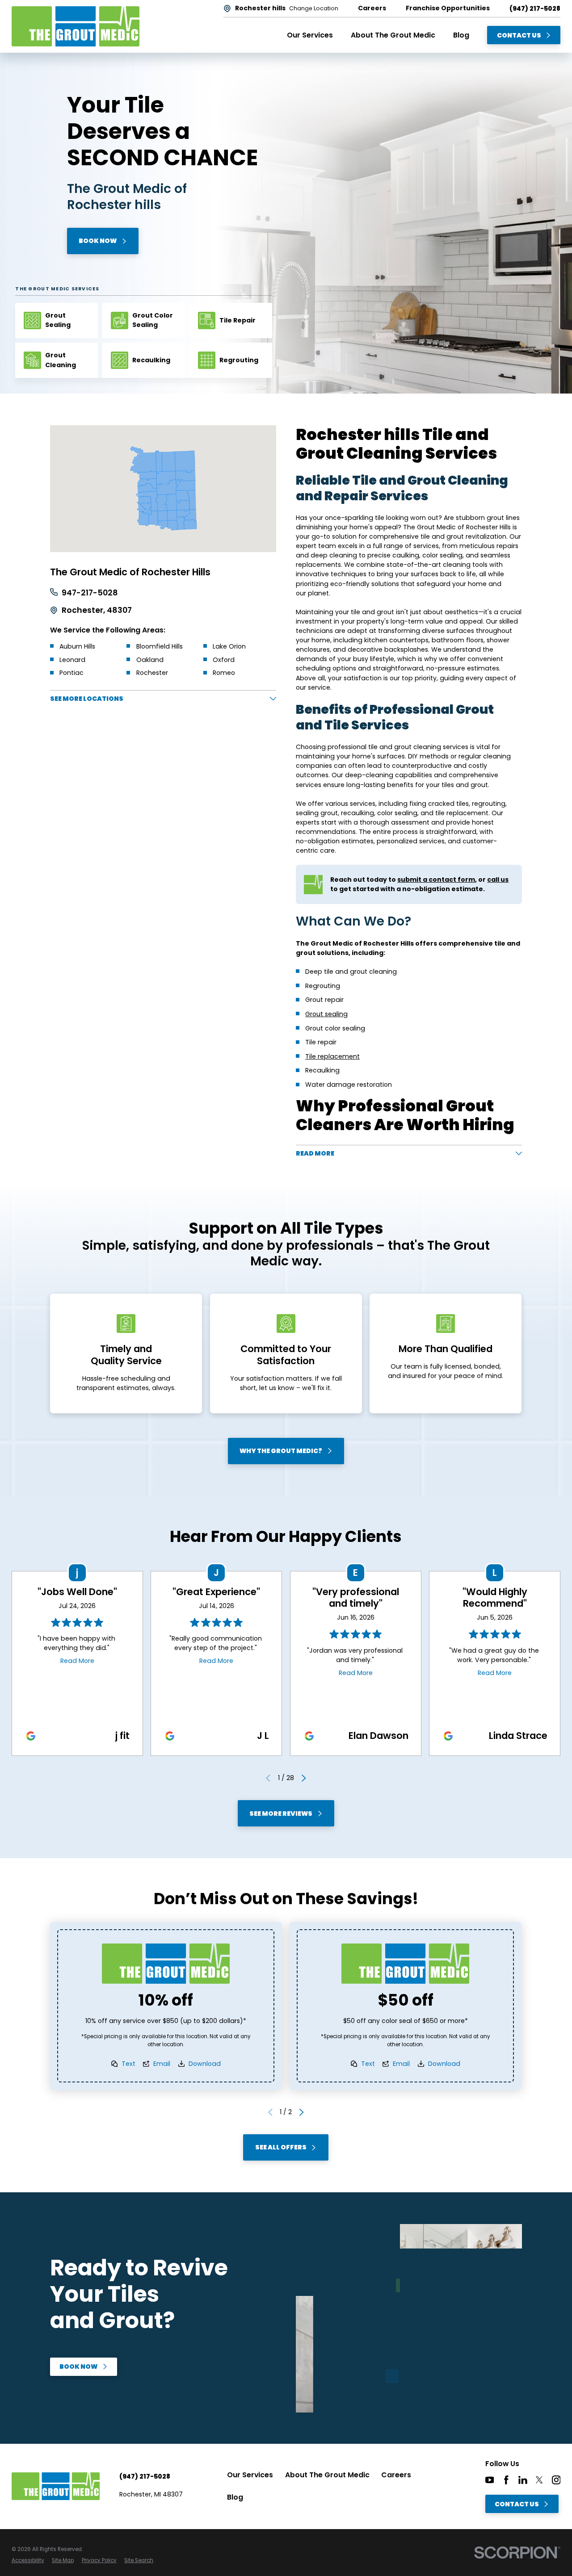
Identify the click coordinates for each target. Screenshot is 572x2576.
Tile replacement (332, 1056)
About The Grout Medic (327, 2475)
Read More (77, 1661)
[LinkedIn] (523, 2480)
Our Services (250, 2475)
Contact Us (519, 35)
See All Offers (281, 2148)
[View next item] (304, 1778)
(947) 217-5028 (535, 8)
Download (205, 2064)
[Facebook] (506, 2480)
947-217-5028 (90, 593)
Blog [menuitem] (461, 35)
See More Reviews (281, 1814)
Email (162, 2064)
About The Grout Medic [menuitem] (393, 35)
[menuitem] (28, 2561)
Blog (235, 2497)
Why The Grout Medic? (281, 1451)
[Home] (76, 26)
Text (128, 2064)
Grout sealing (326, 1014)
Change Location (314, 8)
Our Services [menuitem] (310, 35)
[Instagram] (556, 2480)
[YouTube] (490, 2480)
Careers (396, 2475)
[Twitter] (539, 2480)
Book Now (98, 241)
